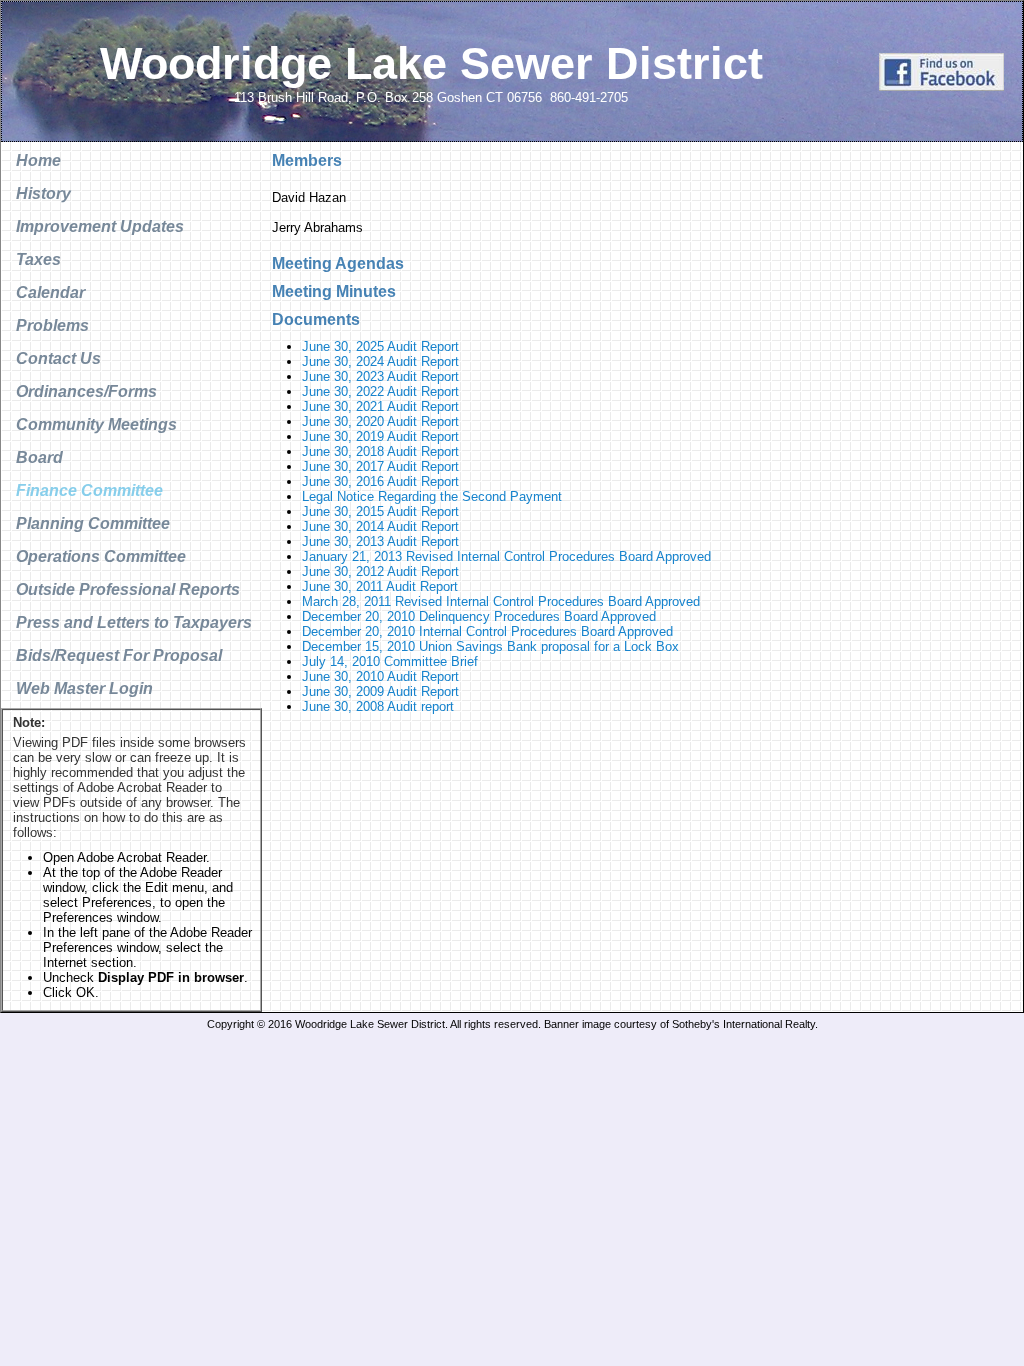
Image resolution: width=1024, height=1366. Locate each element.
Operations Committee (101, 556)
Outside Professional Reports (128, 589)
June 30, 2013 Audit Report (380, 541)
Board (39, 457)
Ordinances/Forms (86, 391)
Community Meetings (96, 424)
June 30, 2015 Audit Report (380, 511)
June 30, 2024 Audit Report (380, 361)
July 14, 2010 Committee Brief (390, 661)
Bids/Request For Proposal (119, 655)
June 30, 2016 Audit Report (380, 481)
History (43, 193)
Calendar (50, 292)
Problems (52, 325)
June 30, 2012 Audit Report (380, 571)
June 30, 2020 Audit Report (380, 421)
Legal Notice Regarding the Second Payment (432, 496)
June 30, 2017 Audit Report (380, 466)
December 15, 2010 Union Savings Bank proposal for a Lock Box (490, 646)
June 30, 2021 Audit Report (380, 406)
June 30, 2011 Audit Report (380, 586)
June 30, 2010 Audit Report (380, 676)
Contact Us (58, 358)
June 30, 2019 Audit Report (380, 436)
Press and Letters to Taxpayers (134, 622)
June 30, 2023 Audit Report (380, 376)
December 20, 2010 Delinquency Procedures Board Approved (479, 616)
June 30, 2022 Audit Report (380, 391)
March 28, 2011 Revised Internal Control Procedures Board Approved (501, 601)
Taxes (38, 259)
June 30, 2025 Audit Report (380, 346)
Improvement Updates (100, 226)
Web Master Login (84, 688)
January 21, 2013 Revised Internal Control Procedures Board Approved (506, 556)
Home (38, 160)
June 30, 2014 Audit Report (380, 526)
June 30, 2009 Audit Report (380, 691)
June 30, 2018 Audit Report (380, 451)
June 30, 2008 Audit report (378, 706)
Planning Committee (93, 523)
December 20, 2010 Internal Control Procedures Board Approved (487, 631)
